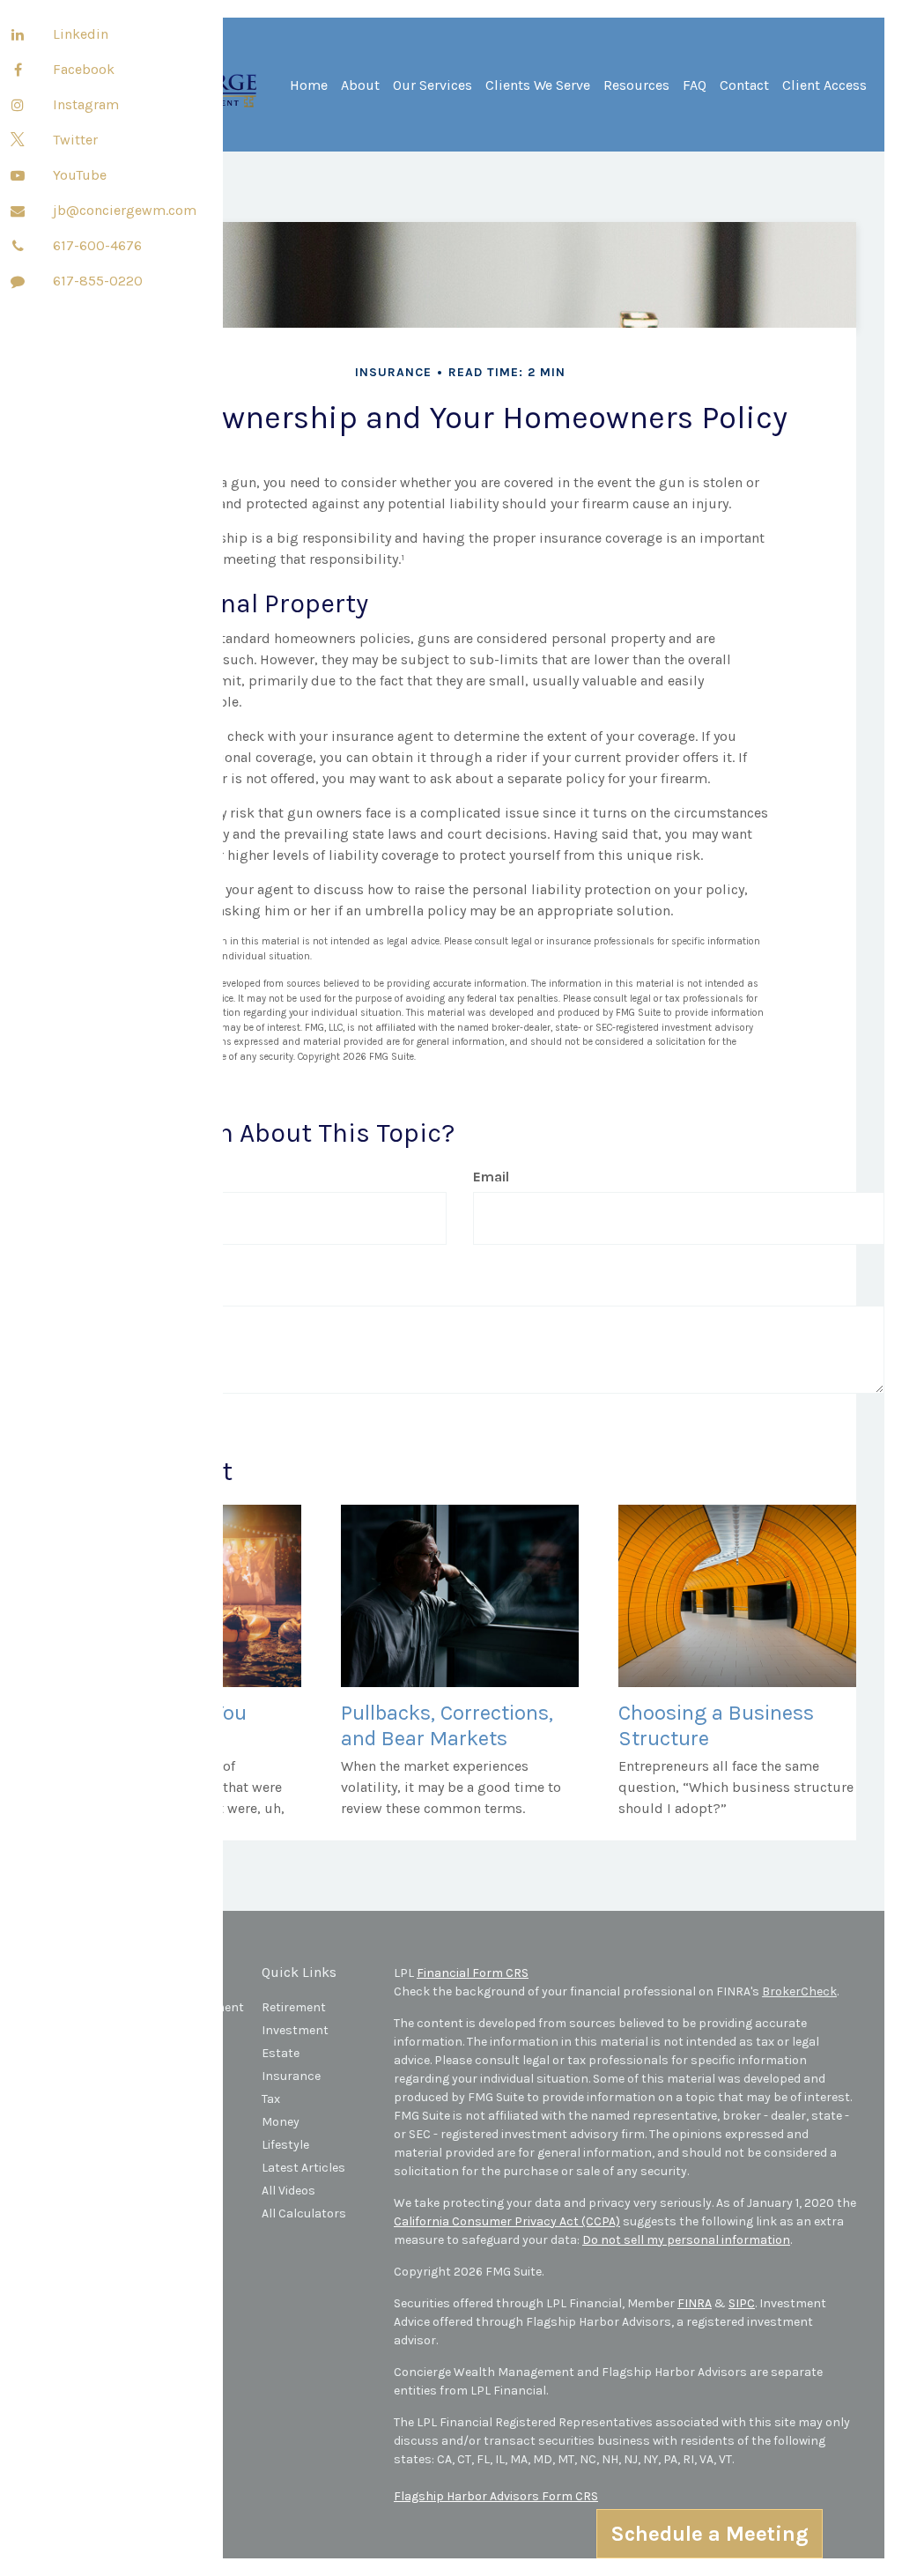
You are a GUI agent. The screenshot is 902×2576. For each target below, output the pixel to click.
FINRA (695, 2303)
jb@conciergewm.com (125, 210)
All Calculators (304, 2213)
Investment (295, 2030)
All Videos (288, 2191)
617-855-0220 (98, 281)
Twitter (75, 140)
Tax (271, 2099)
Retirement (294, 2007)
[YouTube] (18, 176)
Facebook (84, 69)
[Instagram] (18, 106)
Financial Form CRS (473, 1973)
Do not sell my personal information (686, 2240)
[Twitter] (18, 141)
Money (281, 2122)
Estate (281, 2053)
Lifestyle (285, 2145)
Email (491, 1177)
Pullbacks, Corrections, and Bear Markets (447, 1725)
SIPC (742, 2303)
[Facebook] (18, 70)
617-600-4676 (97, 245)
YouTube (80, 175)
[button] (360, 92)
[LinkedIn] (18, 35)
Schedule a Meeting (710, 2534)
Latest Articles (303, 2168)
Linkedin (81, 34)
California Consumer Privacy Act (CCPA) (507, 2221)
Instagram (86, 104)
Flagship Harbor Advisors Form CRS (496, 2496)
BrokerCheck (799, 1991)
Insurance (291, 2076)
